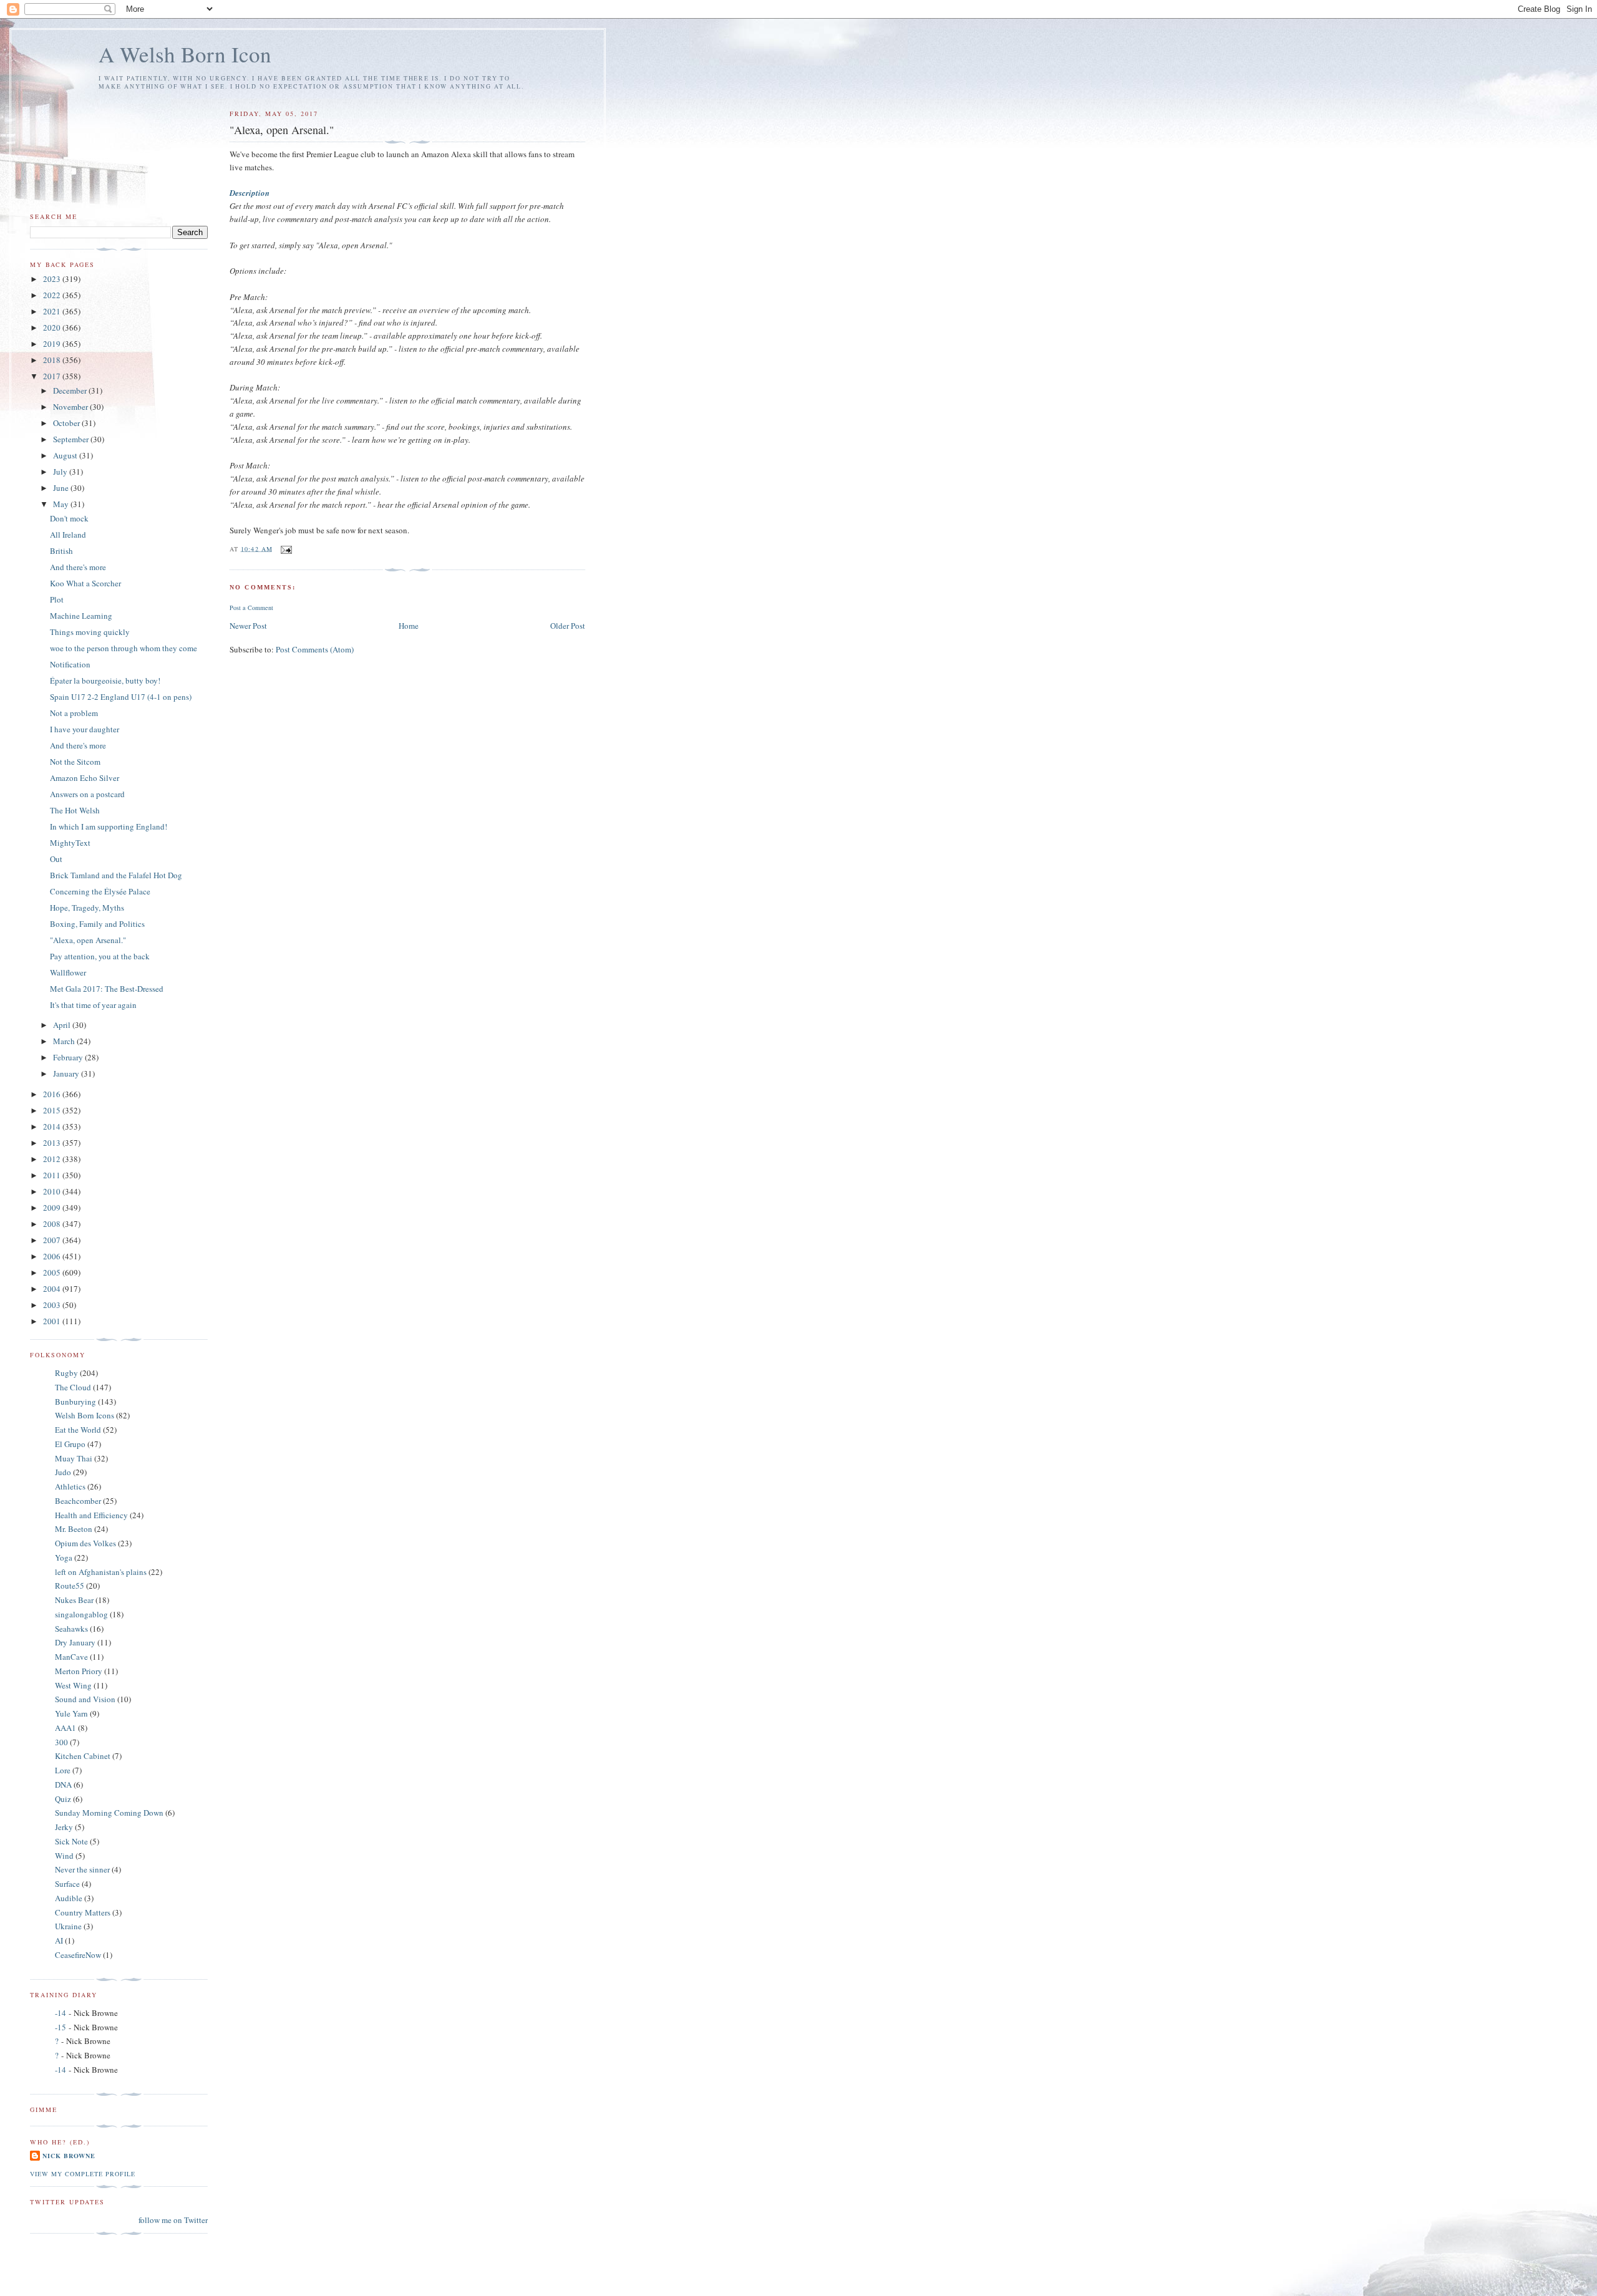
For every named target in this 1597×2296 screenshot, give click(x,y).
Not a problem (74, 713)
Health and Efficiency (91, 1515)
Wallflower (68, 972)
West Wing (73, 1685)
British (61, 551)
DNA (63, 1785)
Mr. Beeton (74, 1529)
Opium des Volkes (85, 1543)
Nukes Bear (74, 1600)
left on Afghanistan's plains (101, 1572)
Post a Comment (251, 608)
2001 (53, 1321)
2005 (53, 1272)
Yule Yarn (71, 1713)
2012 (53, 1159)
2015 (53, 1110)
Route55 (70, 1586)
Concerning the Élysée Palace (100, 891)
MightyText (70, 843)
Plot (57, 599)
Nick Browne (69, 2156)
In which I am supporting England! (109, 826)
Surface (67, 1884)
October (67, 423)
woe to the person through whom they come (124, 648)
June (62, 488)
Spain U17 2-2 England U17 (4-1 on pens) (121, 697)
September (72, 439)
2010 (53, 1191)
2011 (53, 1175)
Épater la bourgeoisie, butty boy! (105, 681)
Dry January (75, 1642)
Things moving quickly (90, 632)
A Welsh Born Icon (185, 54)
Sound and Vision (85, 1699)
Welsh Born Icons (85, 1415)
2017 (53, 376)
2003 (53, 1305)
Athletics (70, 1486)
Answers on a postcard (87, 794)
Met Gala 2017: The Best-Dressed (107, 989)
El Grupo (70, 1444)
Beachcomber (78, 1501)
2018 (53, 360)
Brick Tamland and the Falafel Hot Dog (116, 875)
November (71, 407)
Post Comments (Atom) (315, 649)
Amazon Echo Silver (85, 778)
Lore (63, 1770)
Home (409, 626)
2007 (53, 1240)
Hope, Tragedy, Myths (87, 908)
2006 (53, 1256)
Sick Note (71, 1841)
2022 (53, 295)
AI (59, 1940)
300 (61, 1742)
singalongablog (81, 1614)
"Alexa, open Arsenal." (88, 940)
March (65, 1041)
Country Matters (83, 1912)
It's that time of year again (93, 1005)
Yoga (64, 1557)
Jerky (64, 1827)
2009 (53, 1208)
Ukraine (68, 1926)
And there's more (78, 567)
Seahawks (71, 1629)
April (63, 1025)
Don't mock (69, 518)
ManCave (71, 1657)
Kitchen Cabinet (83, 1756)
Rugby (66, 1373)
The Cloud (73, 1387)
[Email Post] (286, 548)
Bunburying (75, 1402)
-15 (61, 2027)
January (67, 1073)
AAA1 (66, 1728)
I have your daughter (85, 729)
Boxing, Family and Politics (97, 924)
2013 (53, 1143)
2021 (53, 311)
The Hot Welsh (75, 810)
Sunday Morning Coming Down (109, 1813)
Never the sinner (82, 1869)
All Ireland (68, 535)
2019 (53, 344)
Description (250, 193)
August (66, 455)
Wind (64, 1856)
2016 (53, 1094)
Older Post (568, 626)
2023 (53, 279)
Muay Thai (74, 1458)
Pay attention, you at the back (100, 956)
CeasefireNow (78, 1955)
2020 (53, 327)
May (62, 504)
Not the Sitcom (75, 762)
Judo (63, 1472)
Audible (69, 1898)
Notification (70, 664)
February (69, 1057)
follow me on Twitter (173, 2220)
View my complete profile (83, 2174)
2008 (53, 1224)
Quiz (63, 1799)
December (71, 390)
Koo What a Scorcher (85, 583)
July (61, 472)
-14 (61, 2013)
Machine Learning (81, 616)
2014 (53, 1126)
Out (56, 859)
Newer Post (248, 626)
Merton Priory (79, 1671)
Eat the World (78, 1430)
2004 (53, 1289)
